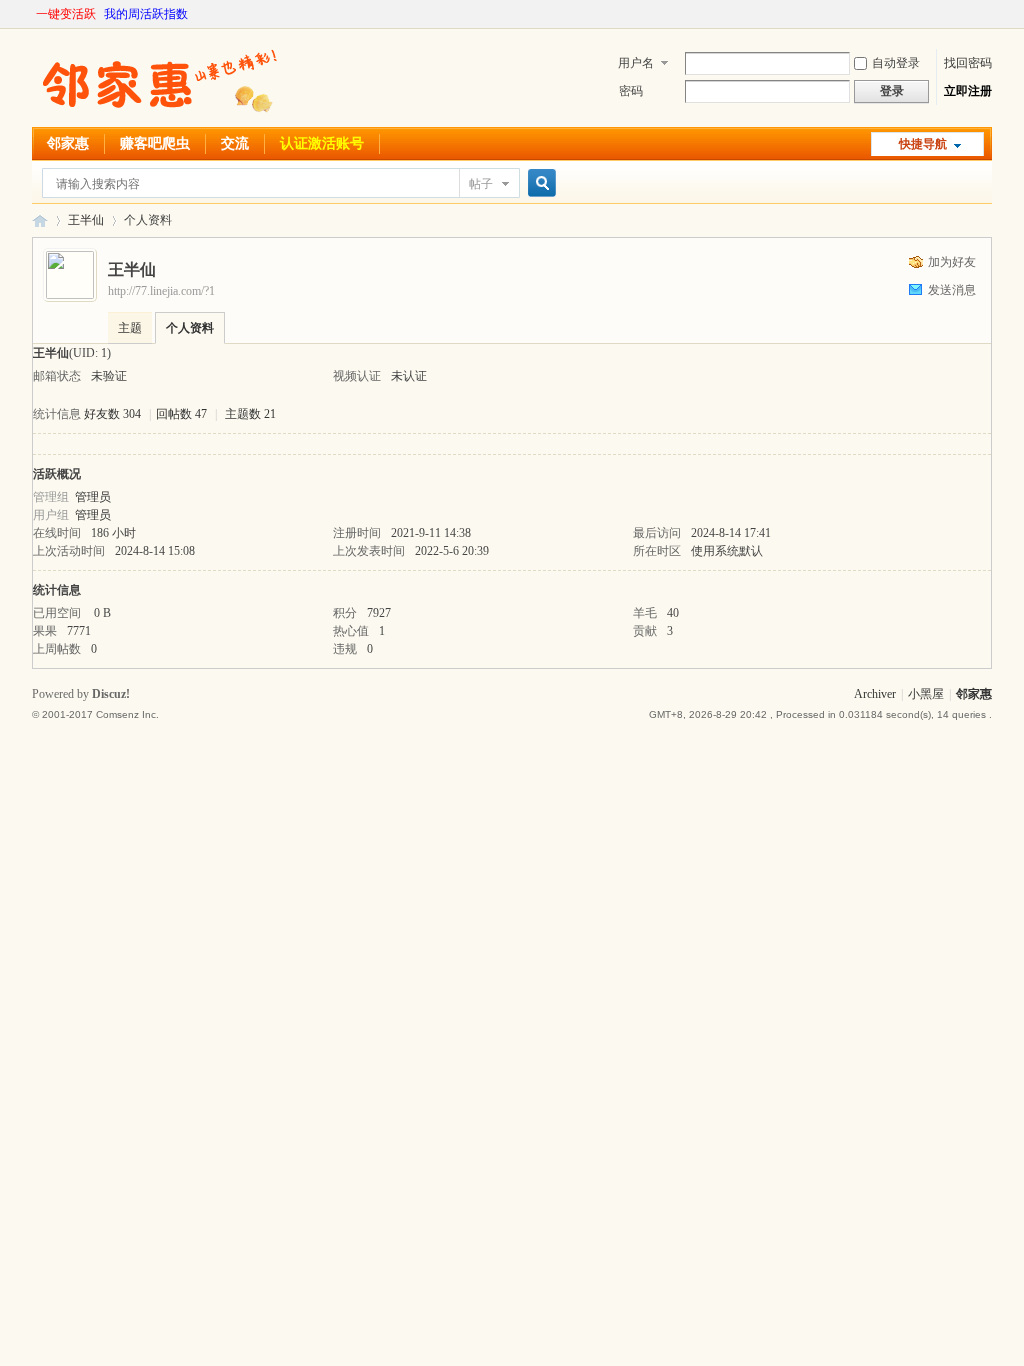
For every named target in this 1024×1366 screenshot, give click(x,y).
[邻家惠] (157, 115)
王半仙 (86, 220)
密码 (631, 91)
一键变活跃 (66, 14)
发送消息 (952, 290)
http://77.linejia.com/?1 (161, 291)
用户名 (636, 63)
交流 (235, 143)
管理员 (93, 497)
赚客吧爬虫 (155, 143)
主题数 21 (250, 414)
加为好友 (952, 262)
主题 (130, 328)
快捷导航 (923, 144)
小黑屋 (926, 694)
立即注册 (968, 91)
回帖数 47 (181, 414)
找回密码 (968, 63)
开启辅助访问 (987, 14)
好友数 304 (112, 414)
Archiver (875, 694)
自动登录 (896, 63)
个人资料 (190, 328)
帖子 (481, 184)
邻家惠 (68, 143)
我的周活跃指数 (146, 14)
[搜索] (539, 183)
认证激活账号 (322, 143)
